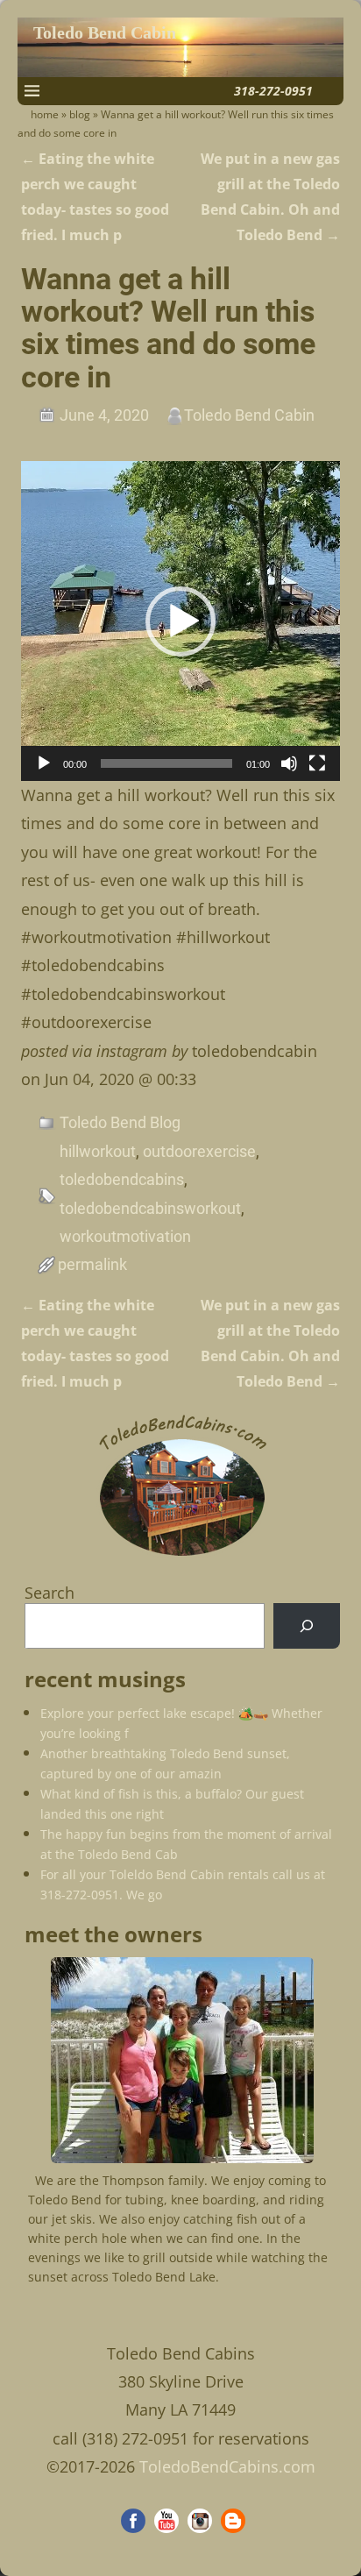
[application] (181, 621)
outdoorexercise (199, 1151)
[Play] (44, 763)
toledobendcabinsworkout (150, 1208)
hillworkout (98, 1151)
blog (80, 114)
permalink (92, 1264)
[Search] (307, 1626)
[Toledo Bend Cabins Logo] (182, 1556)
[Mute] (289, 763)
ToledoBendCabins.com (227, 2466)
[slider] (167, 763)
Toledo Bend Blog (120, 1122)
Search (50, 1593)
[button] (180, 621)
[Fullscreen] (317, 763)
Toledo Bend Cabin (105, 33)
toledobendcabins (122, 1179)
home (45, 114)
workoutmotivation (125, 1236)
